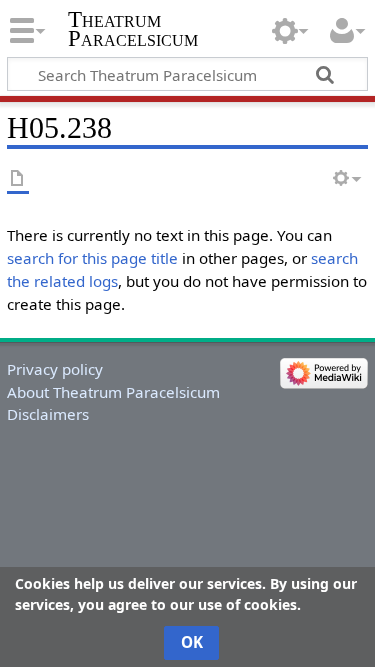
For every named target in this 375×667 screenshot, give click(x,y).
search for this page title (92, 258)
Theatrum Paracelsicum (133, 29)
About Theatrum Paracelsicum (113, 392)
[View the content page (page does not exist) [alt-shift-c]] (18, 179)
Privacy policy (55, 369)
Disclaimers (48, 414)
